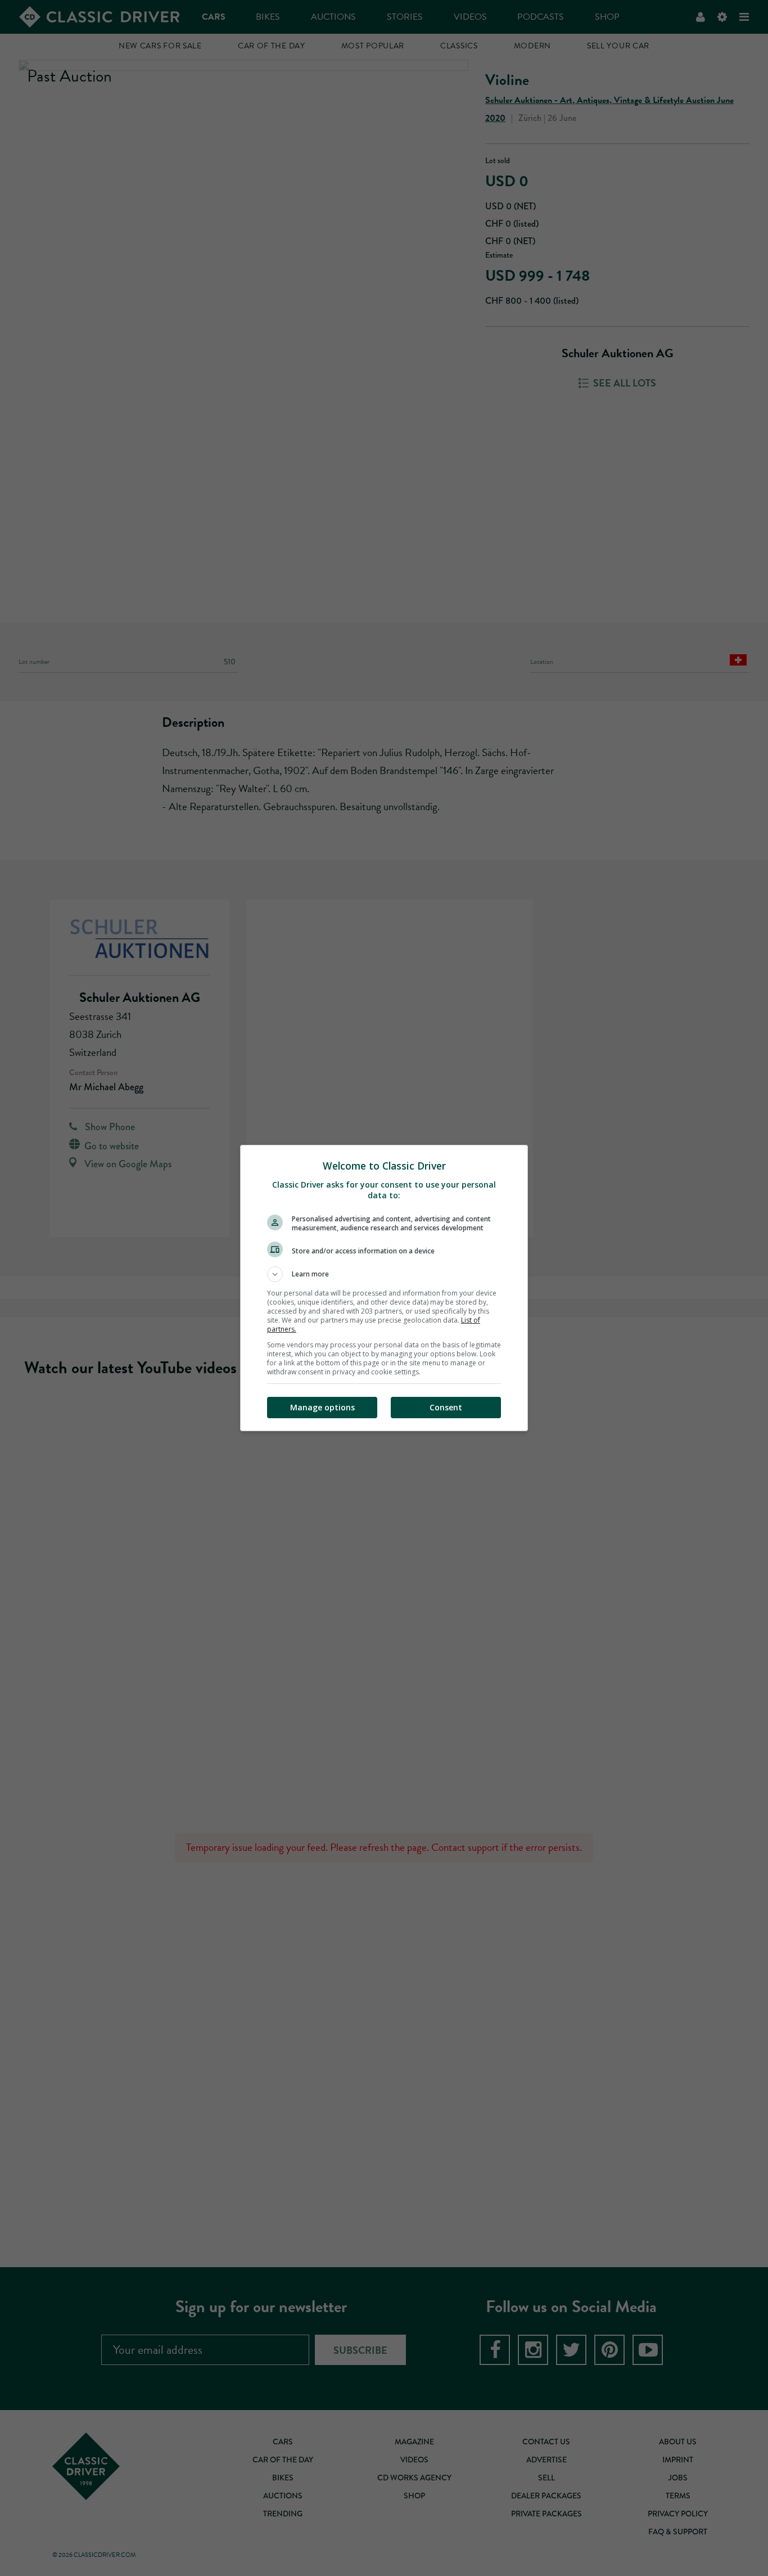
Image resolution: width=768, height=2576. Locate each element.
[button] (384, 1274)
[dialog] (384, 1288)
